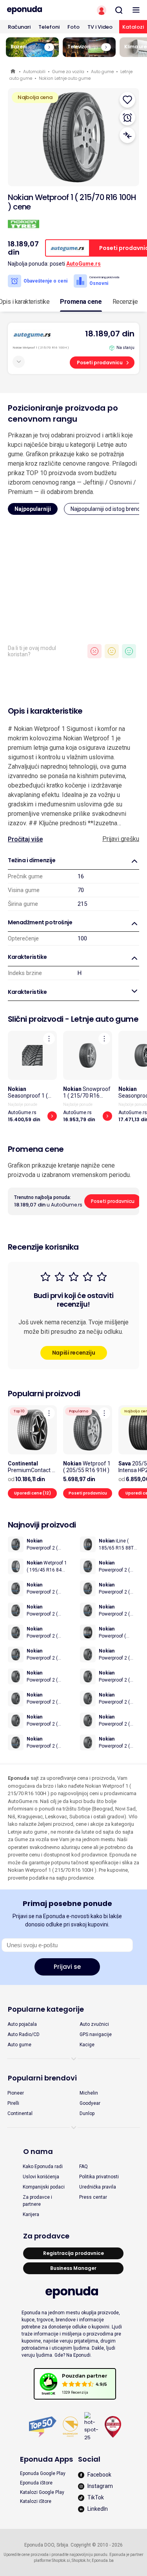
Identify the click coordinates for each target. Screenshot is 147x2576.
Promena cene (81, 302)
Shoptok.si (61, 2560)
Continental (20, 2113)
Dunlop (87, 2113)
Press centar (93, 2197)
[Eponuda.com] (37, 10)
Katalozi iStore (36, 2501)
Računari (19, 27)
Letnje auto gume (105, 1019)
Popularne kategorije (46, 2009)
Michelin (89, 2093)
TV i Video (100, 27)
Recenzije (125, 302)
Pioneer (16, 2093)
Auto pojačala (22, 2024)
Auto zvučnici (94, 2024)
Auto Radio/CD (24, 2034)
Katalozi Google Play (42, 2492)
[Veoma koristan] (129, 651)
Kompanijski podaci (44, 2187)
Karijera (31, 2214)
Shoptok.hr (81, 2560)
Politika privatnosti (99, 2177)
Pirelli (13, 2103)
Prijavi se (67, 1967)
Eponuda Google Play (43, 2473)
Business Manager (73, 2268)
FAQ (83, 2167)
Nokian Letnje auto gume (65, 78)
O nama (38, 2151)
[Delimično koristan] (112, 651)
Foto (73, 27)
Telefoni (49, 27)
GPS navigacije (96, 2034)
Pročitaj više (25, 839)
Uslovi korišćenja (41, 2177)
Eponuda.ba (103, 2560)
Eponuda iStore (36, 2483)
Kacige (87, 2045)
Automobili (34, 72)
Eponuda (14, 72)
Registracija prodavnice (73, 2253)
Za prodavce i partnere (37, 2201)
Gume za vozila (68, 72)
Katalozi (133, 27)
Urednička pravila (98, 2187)
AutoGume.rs (83, 264)
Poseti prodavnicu (100, 363)
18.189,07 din (110, 334)
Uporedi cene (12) (33, 1493)
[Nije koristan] (94, 651)
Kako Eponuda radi (43, 2167)
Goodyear (90, 2103)
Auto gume (102, 72)
